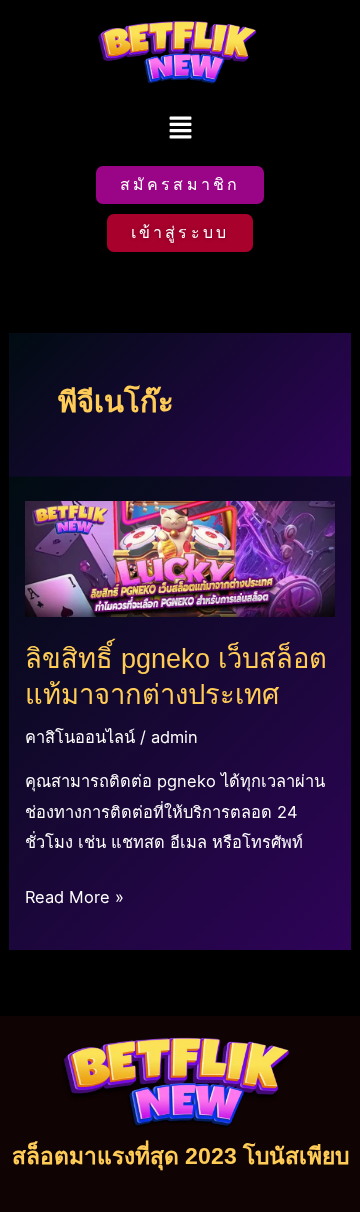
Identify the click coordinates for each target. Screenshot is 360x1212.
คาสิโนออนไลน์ (80, 737)
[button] (180, 129)
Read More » (74, 894)
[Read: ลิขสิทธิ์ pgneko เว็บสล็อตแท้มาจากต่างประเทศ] (179, 557)
